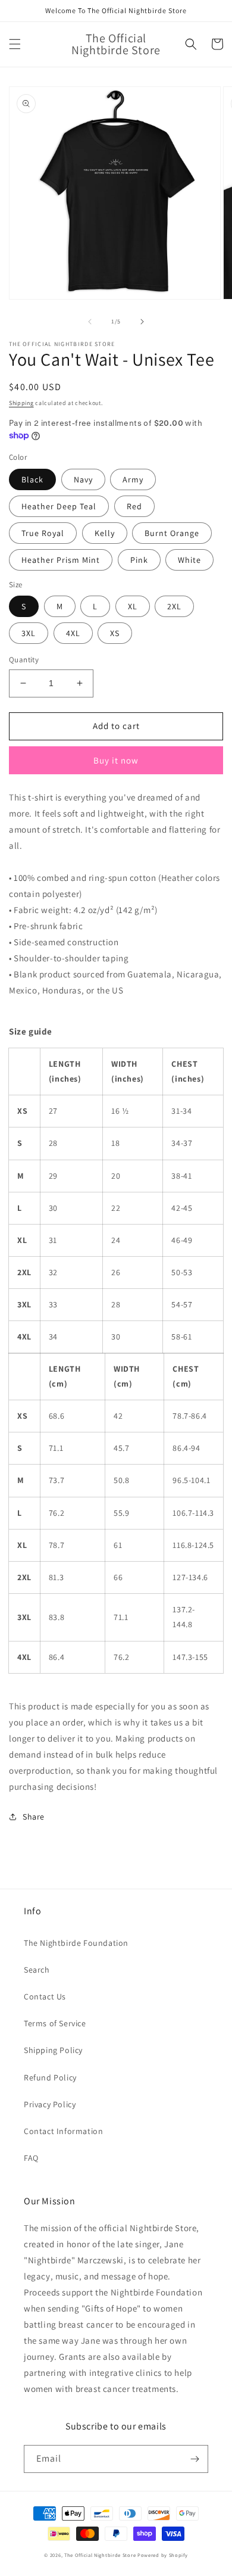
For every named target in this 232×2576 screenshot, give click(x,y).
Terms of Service (55, 2023)
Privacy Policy (50, 2104)
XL (133, 606)
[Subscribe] (195, 2459)
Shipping (21, 403)
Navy (83, 479)
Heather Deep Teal (59, 506)
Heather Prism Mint (61, 560)
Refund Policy (50, 2077)
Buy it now (116, 760)
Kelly (105, 533)
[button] (15, 44)
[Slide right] (142, 322)
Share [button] (34, 1817)
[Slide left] (90, 322)
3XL (29, 633)
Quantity (24, 660)
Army (133, 479)
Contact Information (63, 2131)
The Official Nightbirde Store (100, 2555)
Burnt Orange (172, 533)
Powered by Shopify (163, 2555)
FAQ (31, 2158)
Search (37, 1970)
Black (32, 479)
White (189, 560)
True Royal (43, 533)
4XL (73, 633)
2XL (174, 606)
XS (115, 633)
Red (134, 506)
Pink (139, 560)
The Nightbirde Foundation (76, 1943)
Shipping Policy (53, 2050)
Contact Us (45, 1996)
